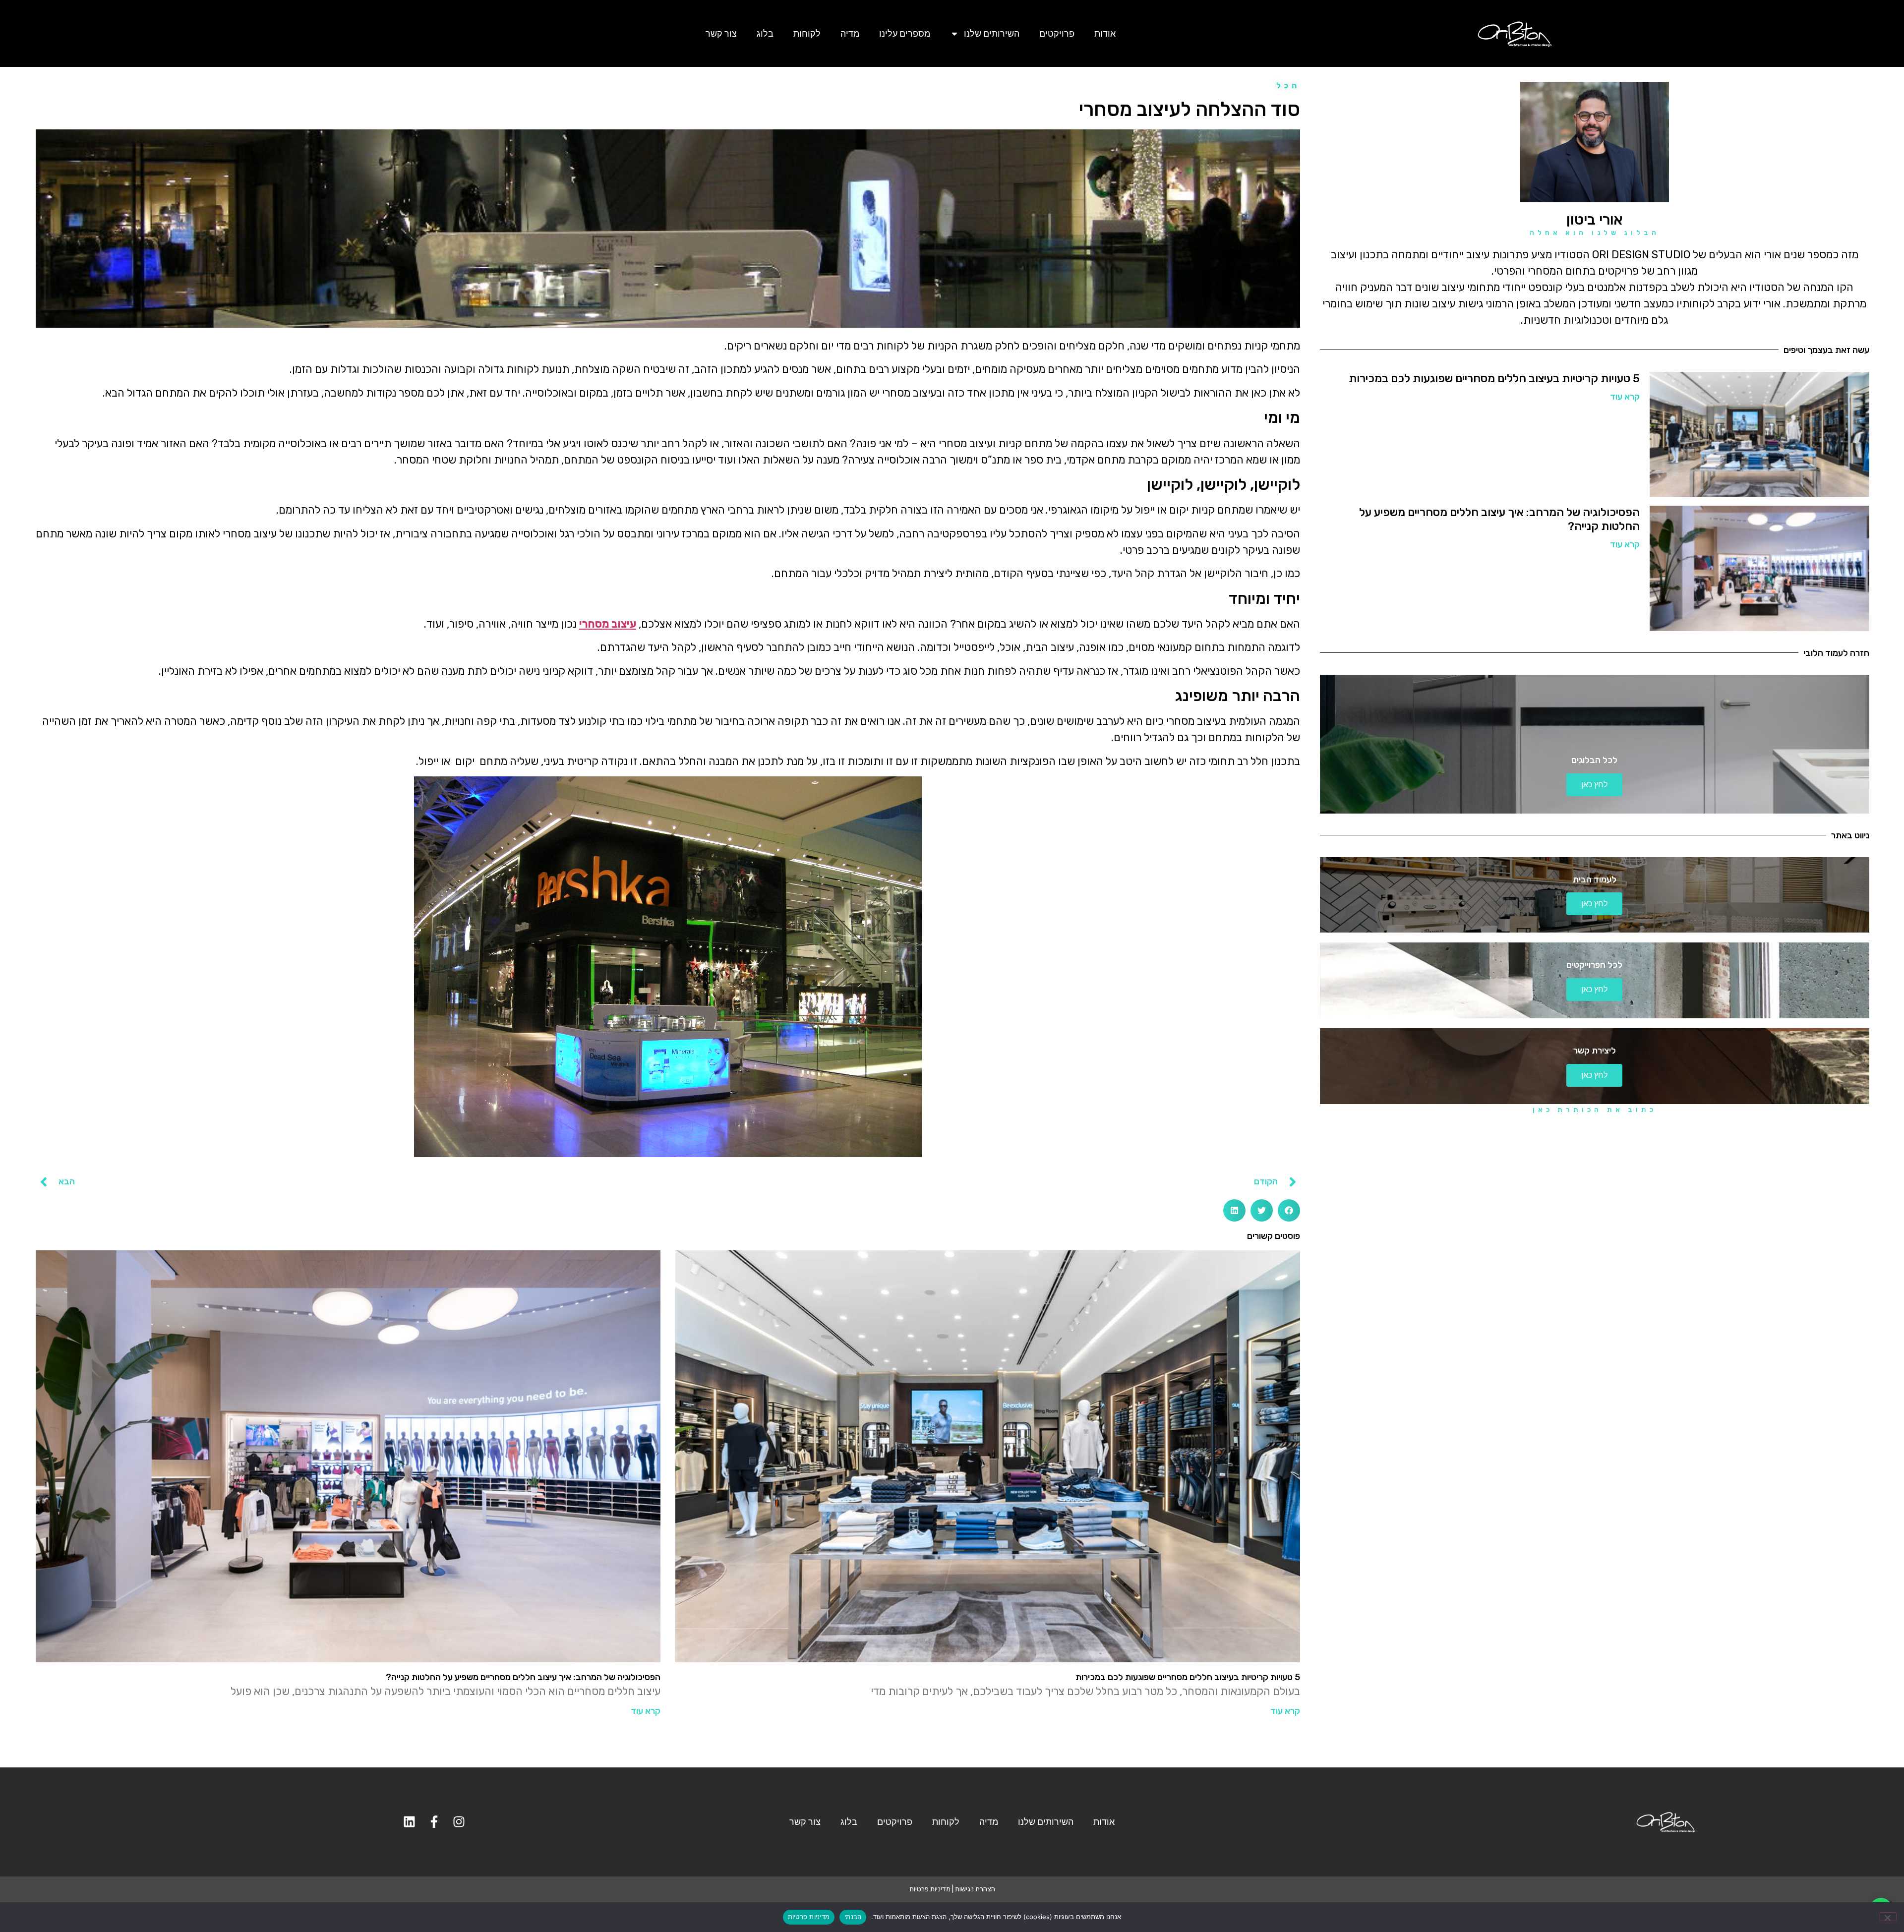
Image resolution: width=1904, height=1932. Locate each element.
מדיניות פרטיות (930, 1889)
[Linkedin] (409, 1822)
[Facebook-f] (434, 1822)
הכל (1288, 86)
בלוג (765, 33)
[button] (1289, 1210)
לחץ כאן (1594, 785)
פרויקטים (1057, 33)
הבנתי (853, 1917)
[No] (1888, 1917)
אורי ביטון (1595, 220)
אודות (1105, 33)
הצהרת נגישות (975, 1889)
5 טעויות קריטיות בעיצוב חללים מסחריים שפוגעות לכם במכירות (1494, 378)
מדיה (850, 33)
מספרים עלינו (905, 33)
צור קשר (721, 33)
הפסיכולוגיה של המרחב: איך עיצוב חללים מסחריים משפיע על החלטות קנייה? (1499, 519)
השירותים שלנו (992, 33)
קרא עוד (1625, 397)
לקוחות (807, 33)
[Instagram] (459, 1822)
